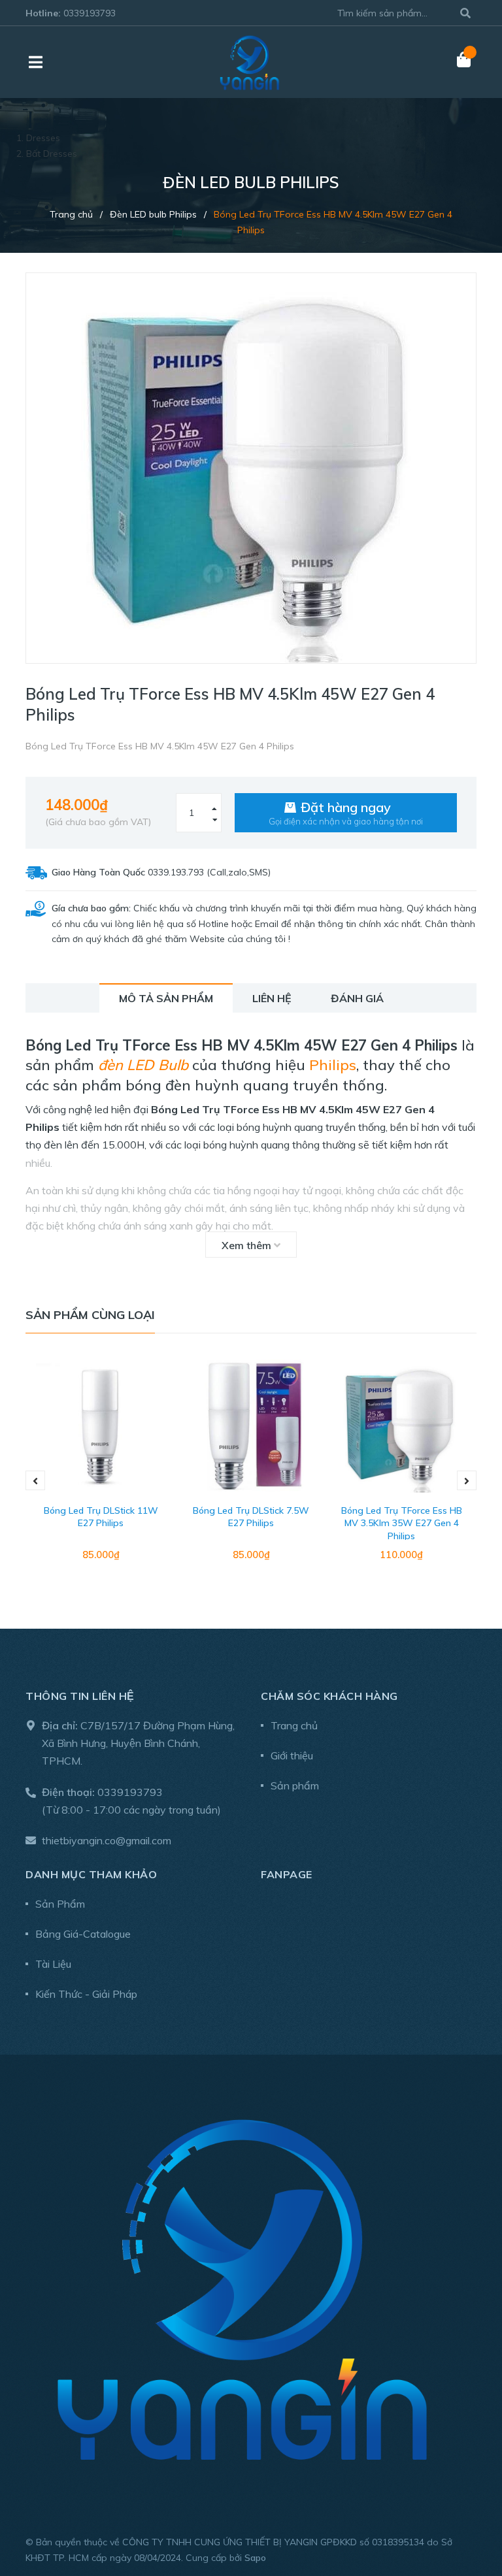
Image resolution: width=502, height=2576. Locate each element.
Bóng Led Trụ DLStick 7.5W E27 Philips (251, 1517)
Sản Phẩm (60, 1904)
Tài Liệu (53, 1964)
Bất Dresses (52, 154)
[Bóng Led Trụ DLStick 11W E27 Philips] (101, 1427)
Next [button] (467, 1480)
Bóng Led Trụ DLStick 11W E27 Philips (101, 1517)
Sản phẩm (295, 1785)
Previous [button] (35, 1480)
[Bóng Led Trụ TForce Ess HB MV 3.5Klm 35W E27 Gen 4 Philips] (401, 1427)
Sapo (255, 2558)
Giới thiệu (292, 1755)
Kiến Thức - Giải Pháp (86, 1994)
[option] (101, 1481)
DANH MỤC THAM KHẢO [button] (91, 1874)
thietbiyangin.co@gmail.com (107, 1840)
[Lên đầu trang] (466, 2512)
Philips (333, 1065)
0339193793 (90, 13)
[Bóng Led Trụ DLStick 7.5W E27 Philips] (251, 1427)
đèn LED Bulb (143, 1065)
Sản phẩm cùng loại (90, 1315)
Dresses (43, 138)
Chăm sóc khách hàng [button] (329, 1696)
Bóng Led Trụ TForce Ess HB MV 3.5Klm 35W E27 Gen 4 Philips (402, 1523)
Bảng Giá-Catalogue (83, 1934)
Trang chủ (294, 1725)
